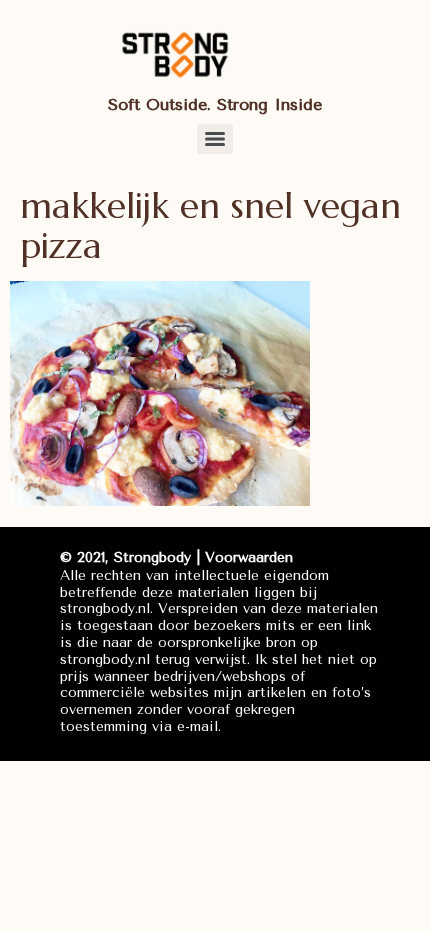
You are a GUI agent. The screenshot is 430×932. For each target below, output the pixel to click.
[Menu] (215, 139)
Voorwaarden (249, 557)
